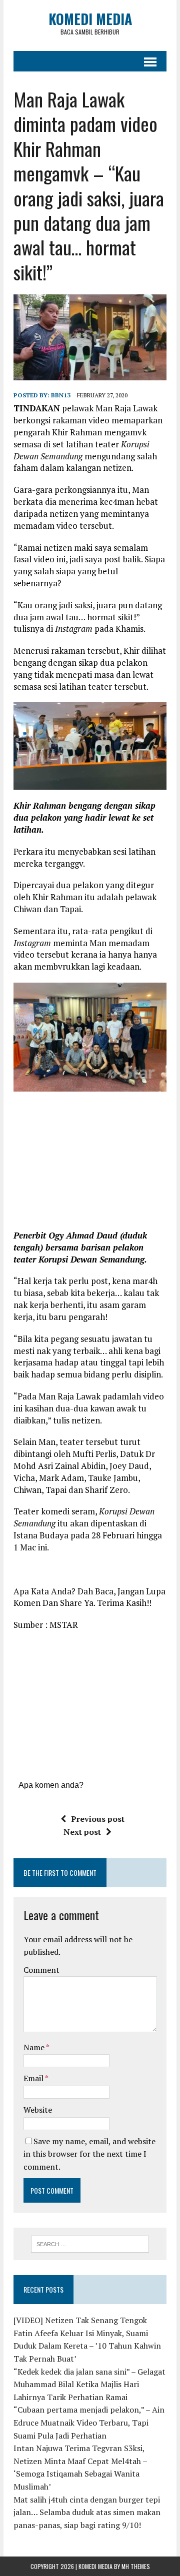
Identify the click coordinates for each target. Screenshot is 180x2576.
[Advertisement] (97, 1164)
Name (35, 2047)
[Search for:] (90, 2243)
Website (38, 2110)
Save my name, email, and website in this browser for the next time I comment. (89, 2154)
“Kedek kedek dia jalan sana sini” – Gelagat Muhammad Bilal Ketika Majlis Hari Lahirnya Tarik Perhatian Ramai (89, 2384)
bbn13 (61, 395)
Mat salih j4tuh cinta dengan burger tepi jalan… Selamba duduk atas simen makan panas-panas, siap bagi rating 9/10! (87, 2512)
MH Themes (136, 2566)
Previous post (98, 1819)
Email (34, 2078)
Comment (41, 1970)
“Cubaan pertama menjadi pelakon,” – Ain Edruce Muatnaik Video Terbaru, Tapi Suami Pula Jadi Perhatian (89, 2422)
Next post (82, 1832)
